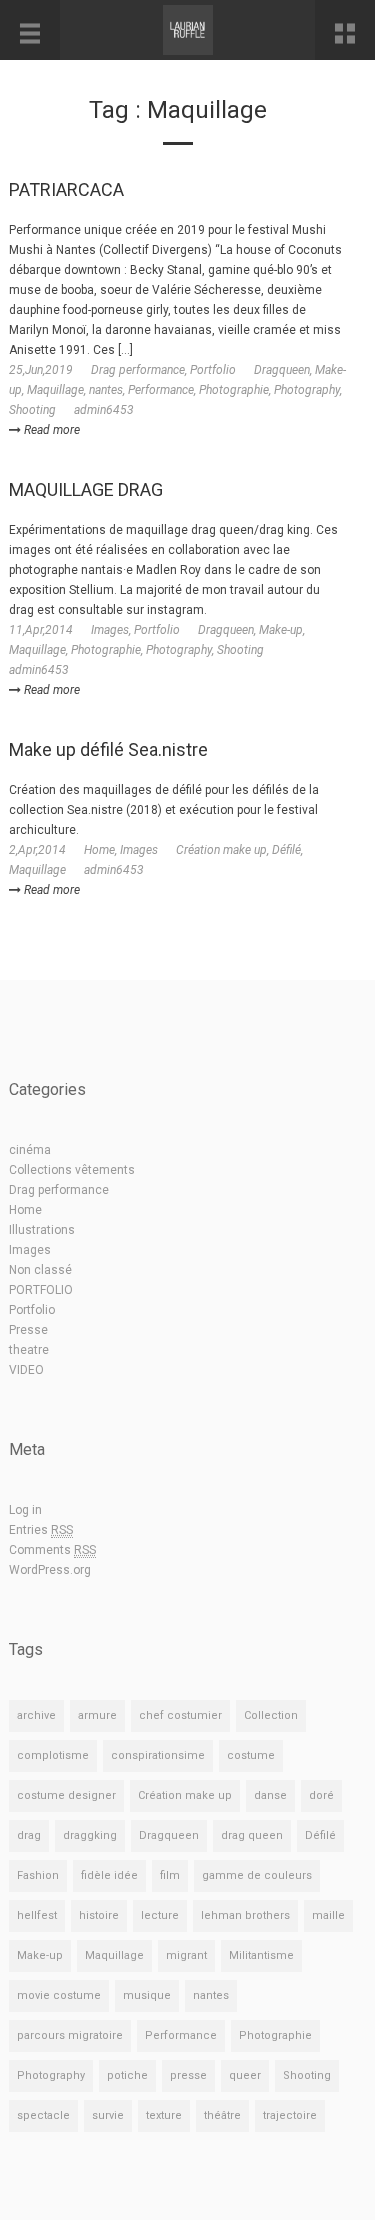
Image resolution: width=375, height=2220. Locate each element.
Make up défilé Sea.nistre (108, 749)
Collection (271, 1715)
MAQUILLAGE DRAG (86, 489)
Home (99, 850)
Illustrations (42, 1230)
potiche (127, 2075)
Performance (161, 390)
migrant (186, 1955)
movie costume (59, 1995)
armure (97, 1715)
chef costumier (180, 1715)
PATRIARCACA (66, 189)
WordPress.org (50, 1570)
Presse (28, 1330)
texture (164, 2115)
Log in (25, 1510)
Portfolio (213, 370)
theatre (29, 1350)
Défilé (286, 850)
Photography (307, 390)
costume (251, 1755)
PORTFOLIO (41, 1290)
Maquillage (55, 390)
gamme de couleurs (257, 1875)
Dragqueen (282, 370)
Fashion (38, 1875)
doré (321, 1795)
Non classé (40, 1270)
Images (110, 630)
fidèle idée (109, 1875)
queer (245, 2075)
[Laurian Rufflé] (187, 30)
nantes (106, 390)
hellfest (37, 1915)
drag (29, 1835)
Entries (41, 1530)
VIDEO (26, 1370)
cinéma (30, 1150)
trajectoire (290, 2115)
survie (108, 2115)
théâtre (222, 2115)
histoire (99, 1915)
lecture (160, 1915)
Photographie (234, 390)
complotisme (53, 1755)
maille (328, 1915)
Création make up (221, 850)
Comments (52, 1550)
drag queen (252, 1835)
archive (36, 1715)
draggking (90, 1835)
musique (147, 1995)
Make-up (281, 630)
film (170, 1875)
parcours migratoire (70, 2035)
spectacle (43, 2115)
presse (188, 2075)
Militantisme (261, 1955)
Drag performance (138, 370)
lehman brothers (245, 1915)
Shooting (32, 410)
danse (270, 1795)
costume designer (66, 1795)
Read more (50, 430)
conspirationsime (158, 1755)
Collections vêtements (72, 1170)
